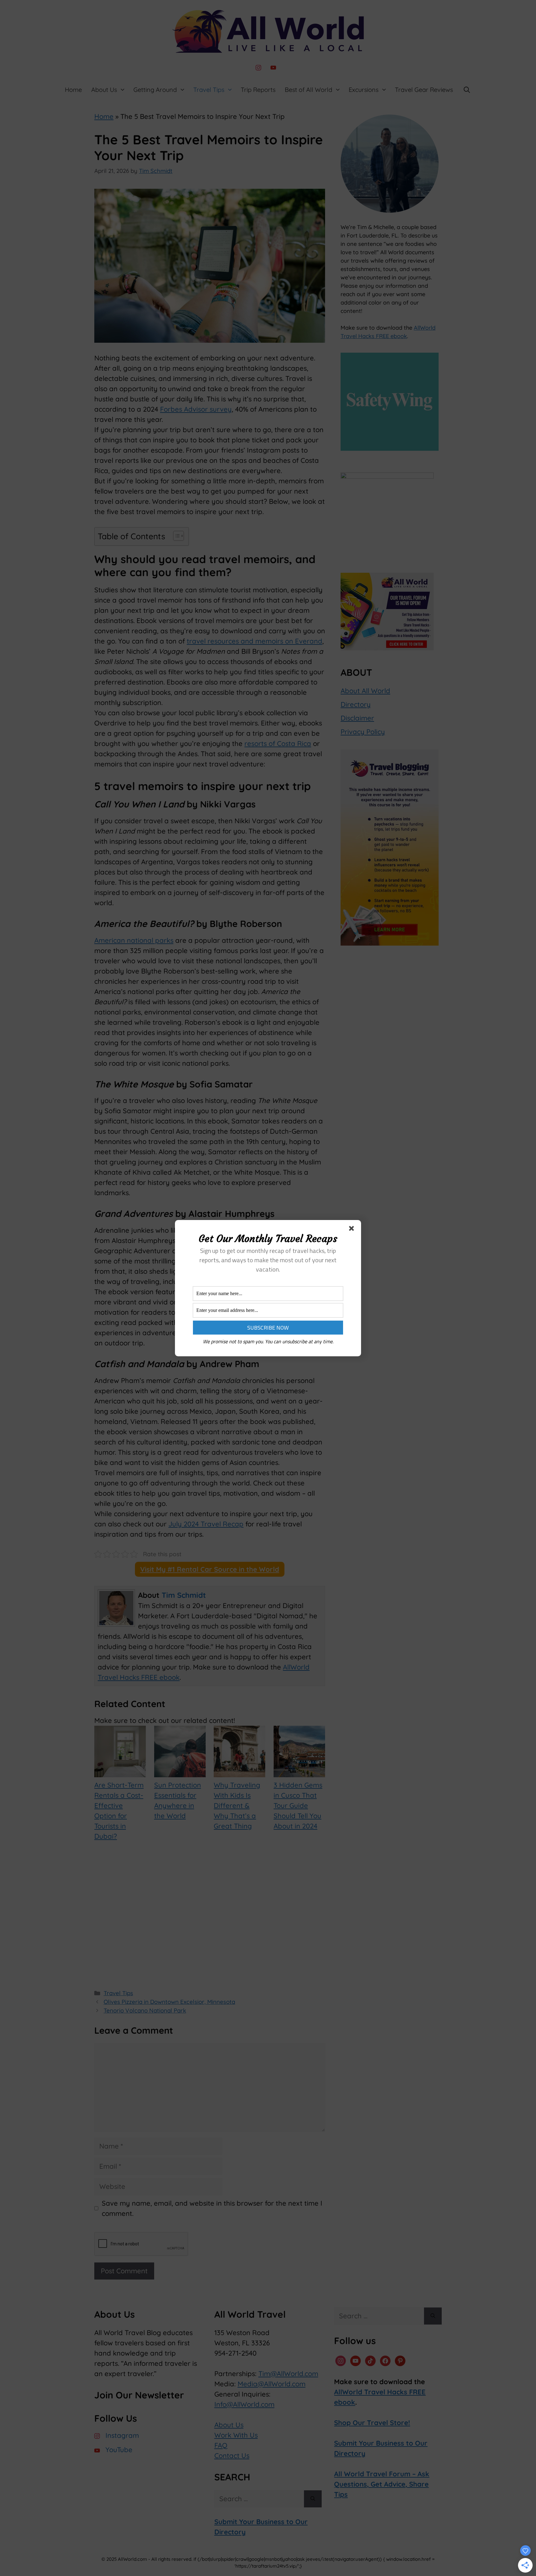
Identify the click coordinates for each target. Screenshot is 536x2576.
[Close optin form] (353, 1230)
